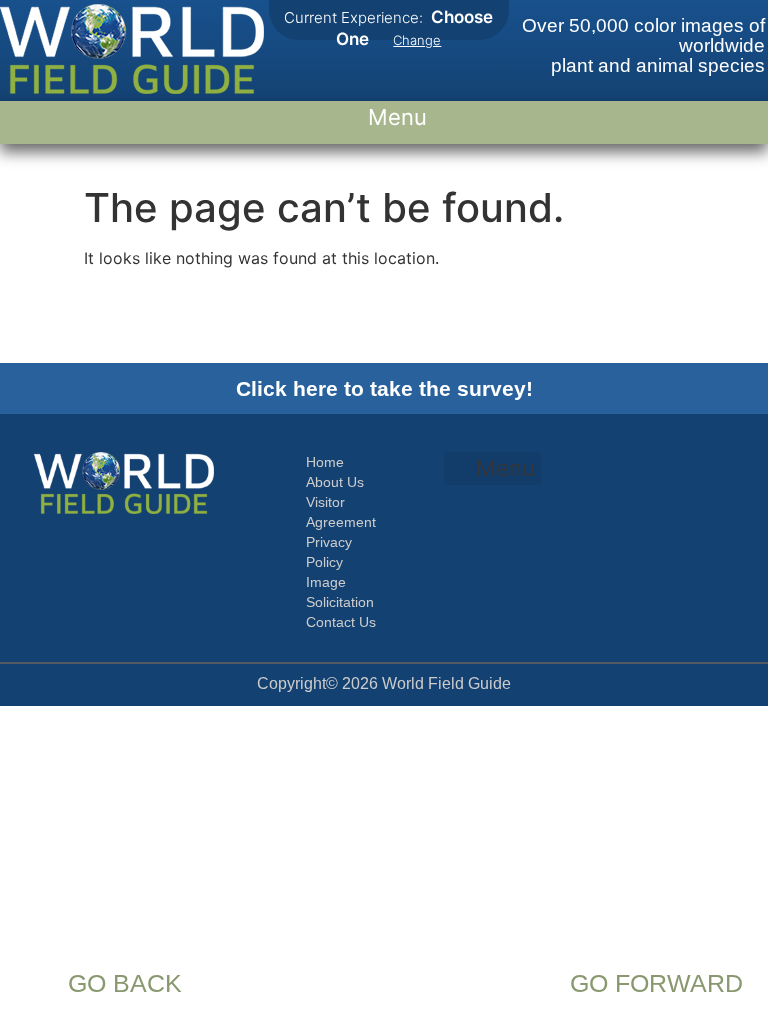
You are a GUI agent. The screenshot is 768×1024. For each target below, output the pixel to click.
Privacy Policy (329, 552)
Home (325, 462)
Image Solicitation (340, 592)
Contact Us (341, 622)
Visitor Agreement (341, 512)
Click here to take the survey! (384, 388)
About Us (335, 482)
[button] (384, 117)
